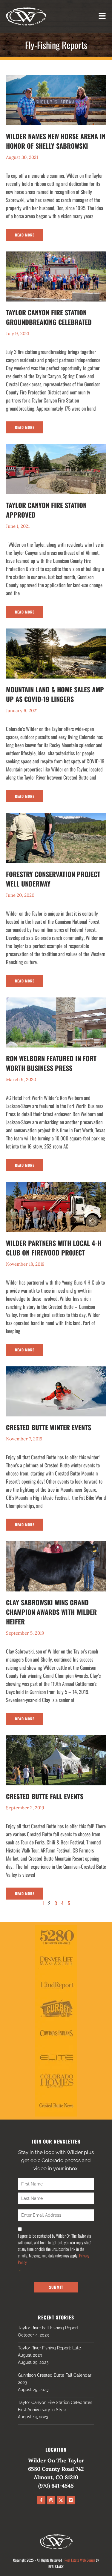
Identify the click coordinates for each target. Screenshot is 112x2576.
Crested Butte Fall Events (45, 1796)
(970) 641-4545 (56, 2486)
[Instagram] (51, 2500)
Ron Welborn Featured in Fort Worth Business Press (51, 1063)
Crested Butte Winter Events (49, 1427)
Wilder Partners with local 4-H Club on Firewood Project (54, 1248)
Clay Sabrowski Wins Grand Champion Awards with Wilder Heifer (51, 1612)
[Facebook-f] (41, 2500)
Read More (25, 235)
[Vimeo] (71, 2500)
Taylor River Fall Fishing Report (48, 2328)
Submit (56, 2287)
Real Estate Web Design (80, 2560)
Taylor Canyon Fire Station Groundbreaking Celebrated (49, 317)
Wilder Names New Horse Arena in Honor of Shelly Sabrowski (56, 141)
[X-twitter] (61, 2500)
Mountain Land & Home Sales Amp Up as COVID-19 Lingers (55, 694)
